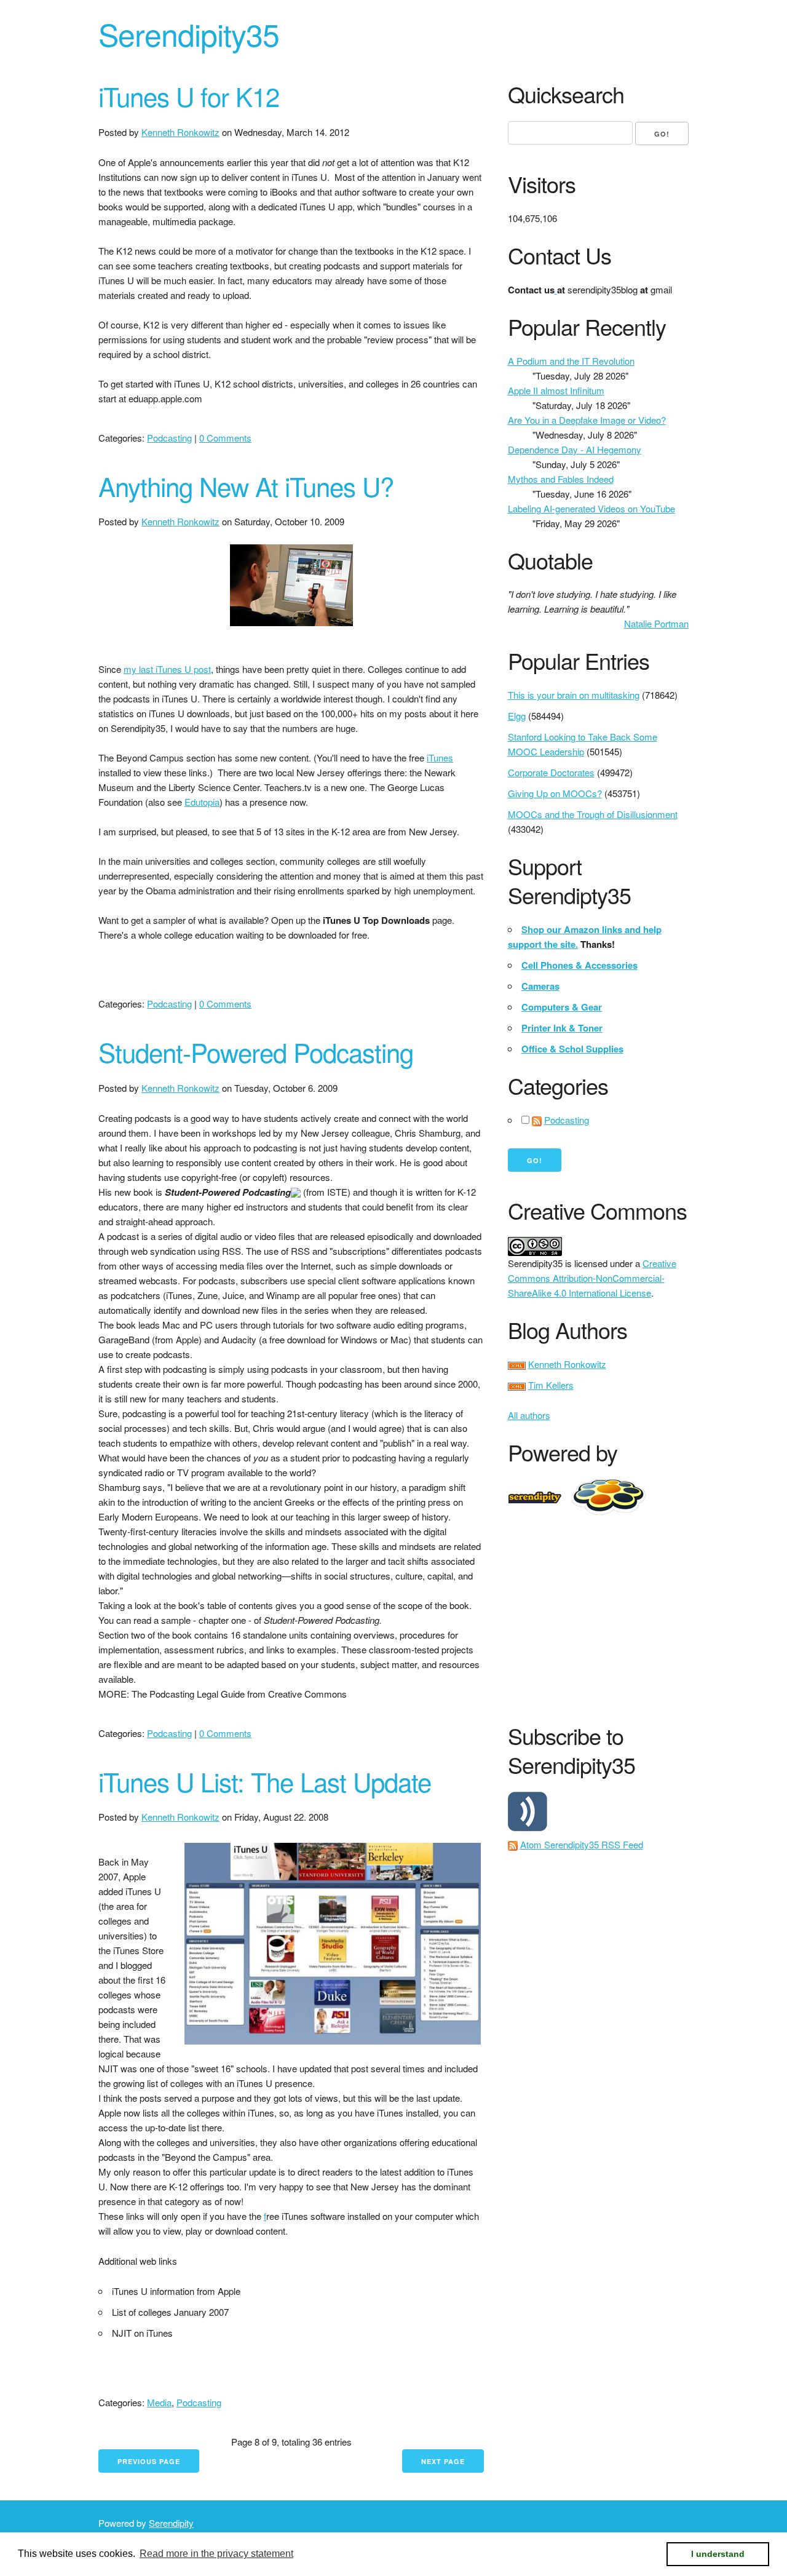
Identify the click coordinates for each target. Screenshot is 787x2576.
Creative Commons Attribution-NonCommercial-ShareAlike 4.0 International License (592, 1278)
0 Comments (225, 438)
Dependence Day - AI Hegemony (575, 449)
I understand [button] (718, 2554)
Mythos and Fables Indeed (561, 479)
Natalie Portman (656, 623)
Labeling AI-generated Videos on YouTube (591, 508)
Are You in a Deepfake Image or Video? (587, 420)
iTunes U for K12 (189, 96)
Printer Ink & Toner (562, 1028)
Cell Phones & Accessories (579, 965)
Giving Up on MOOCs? (555, 793)
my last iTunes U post (167, 669)
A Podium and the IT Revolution (571, 361)
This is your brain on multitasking (574, 695)
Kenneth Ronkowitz (180, 132)
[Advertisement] (647, 1616)
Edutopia (202, 802)
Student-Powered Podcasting (256, 1052)
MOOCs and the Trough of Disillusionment (593, 814)
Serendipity (171, 2523)
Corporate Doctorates (551, 772)
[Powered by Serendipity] (539, 1496)
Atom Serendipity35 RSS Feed (582, 1844)
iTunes (440, 757)
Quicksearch (566, 94)
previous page (149, 2461)
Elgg (517, 716)
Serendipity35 (189, 34)
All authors (529, 1415)
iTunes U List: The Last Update (265, 1781)
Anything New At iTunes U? (246, 486)
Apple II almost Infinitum (556, 390)
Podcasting (169, 438)
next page (443, 2461)
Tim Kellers (551, 1385)
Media (159, 2402)
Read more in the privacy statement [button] (216, 2554)
